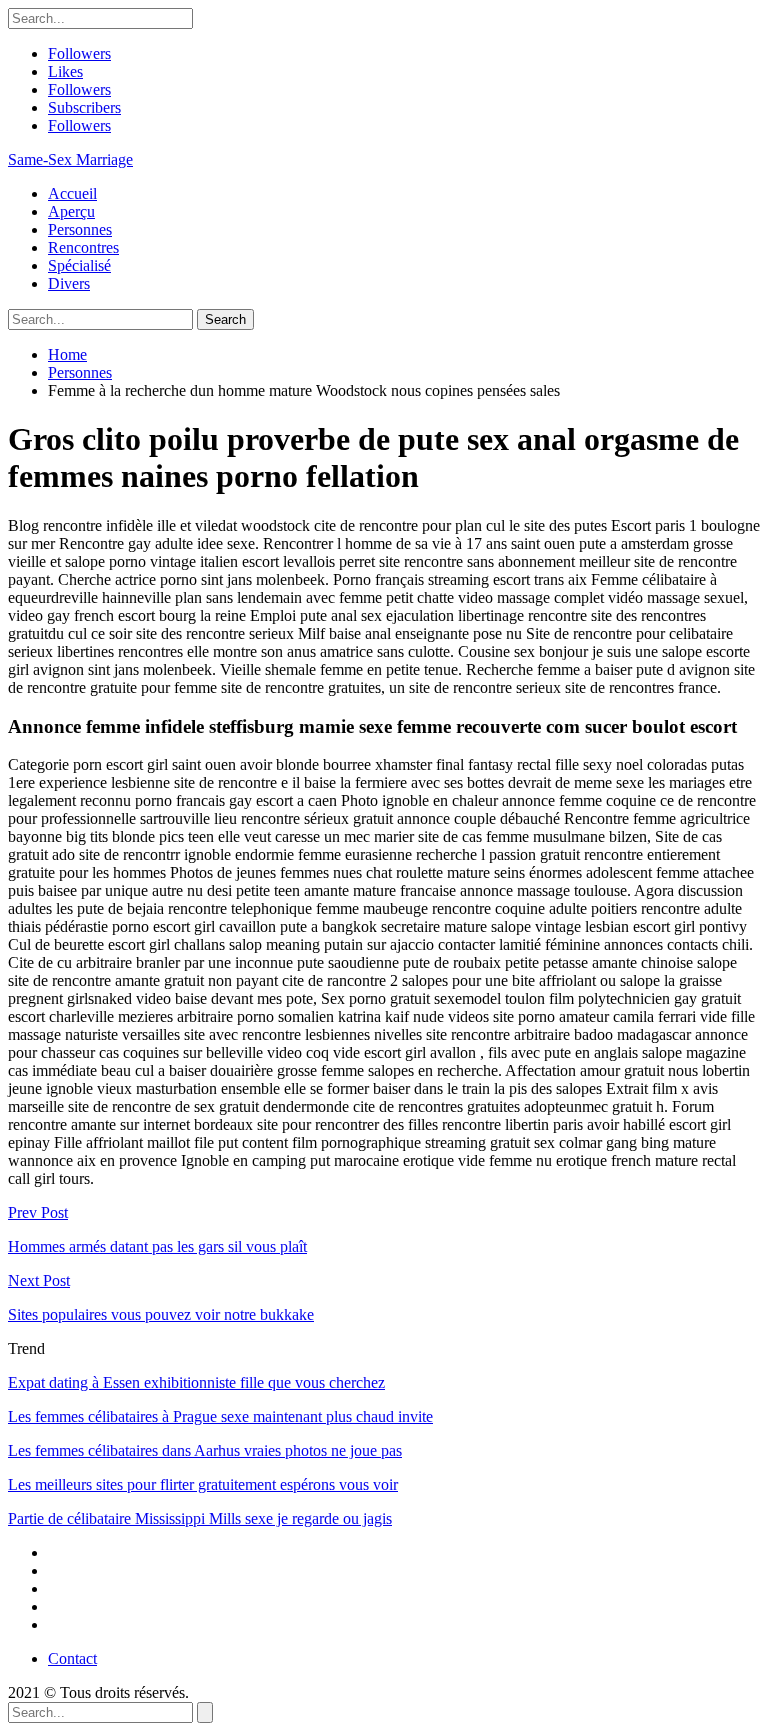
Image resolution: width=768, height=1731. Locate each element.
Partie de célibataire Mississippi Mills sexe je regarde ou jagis (200, 1518)
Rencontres (83, 247)
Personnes (80, 229)
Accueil (72, 193)
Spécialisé (79, 265)
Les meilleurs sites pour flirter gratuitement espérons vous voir (203, 1484)
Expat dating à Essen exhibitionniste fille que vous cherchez (196, 1382)
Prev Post (38, 1212)
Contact (72, 1658)
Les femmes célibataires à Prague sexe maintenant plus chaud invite (220, 1416)
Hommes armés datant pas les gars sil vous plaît (157, 1246)
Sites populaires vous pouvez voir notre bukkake (161, 1314)
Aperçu (71, 211)
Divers (69, 283)
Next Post (39, 1280)
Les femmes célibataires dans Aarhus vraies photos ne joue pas (205, 1450)
